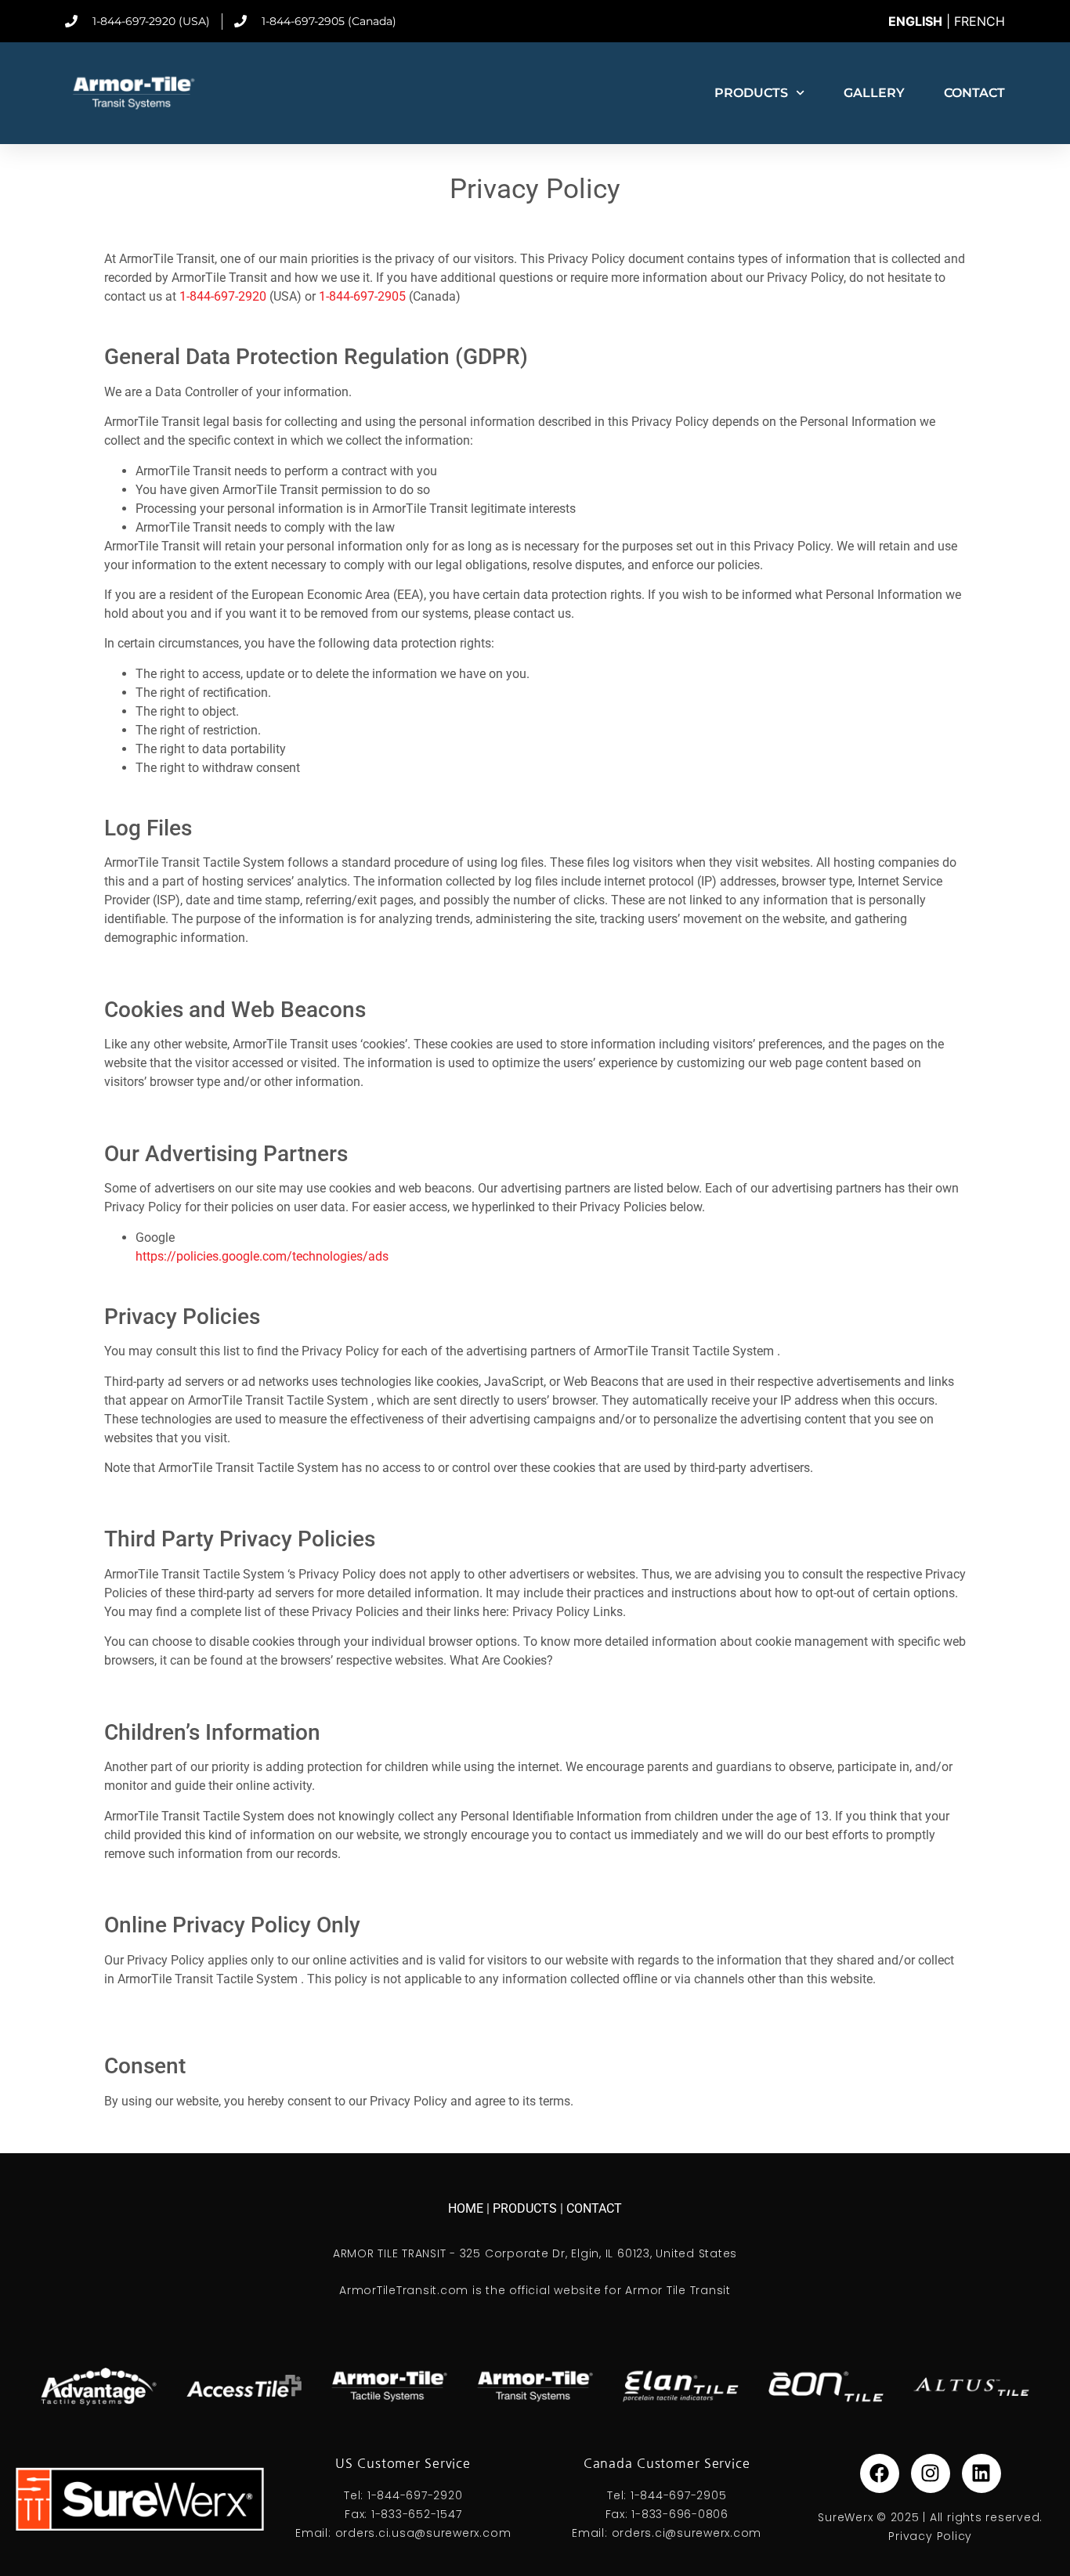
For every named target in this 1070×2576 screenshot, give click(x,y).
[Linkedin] (981, 2473)
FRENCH (980, 21)
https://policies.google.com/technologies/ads (262, 1256)
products (751, 93)
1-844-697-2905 (362, 296)
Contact (974, 93)
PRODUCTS (526, 2208)
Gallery (874, 93)
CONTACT (594, 2208)
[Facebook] (880, 2473)
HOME (467, 2208)
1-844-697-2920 (223, 296)
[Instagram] (931, 2473)
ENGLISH (915, 21)
